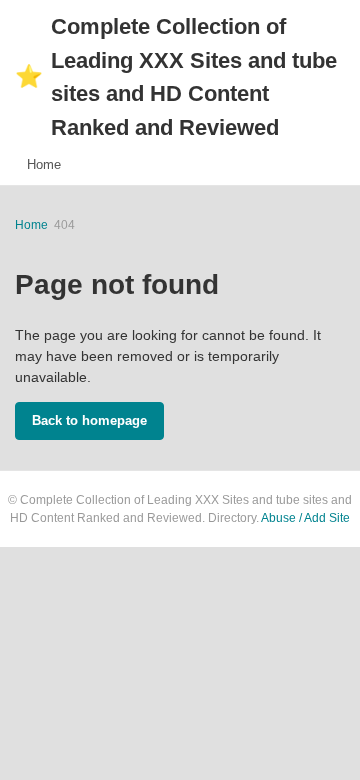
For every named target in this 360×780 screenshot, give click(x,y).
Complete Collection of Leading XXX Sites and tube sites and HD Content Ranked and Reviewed (176, 77)
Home (44, 164)
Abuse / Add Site (305, 518)
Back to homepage (89, 420)
